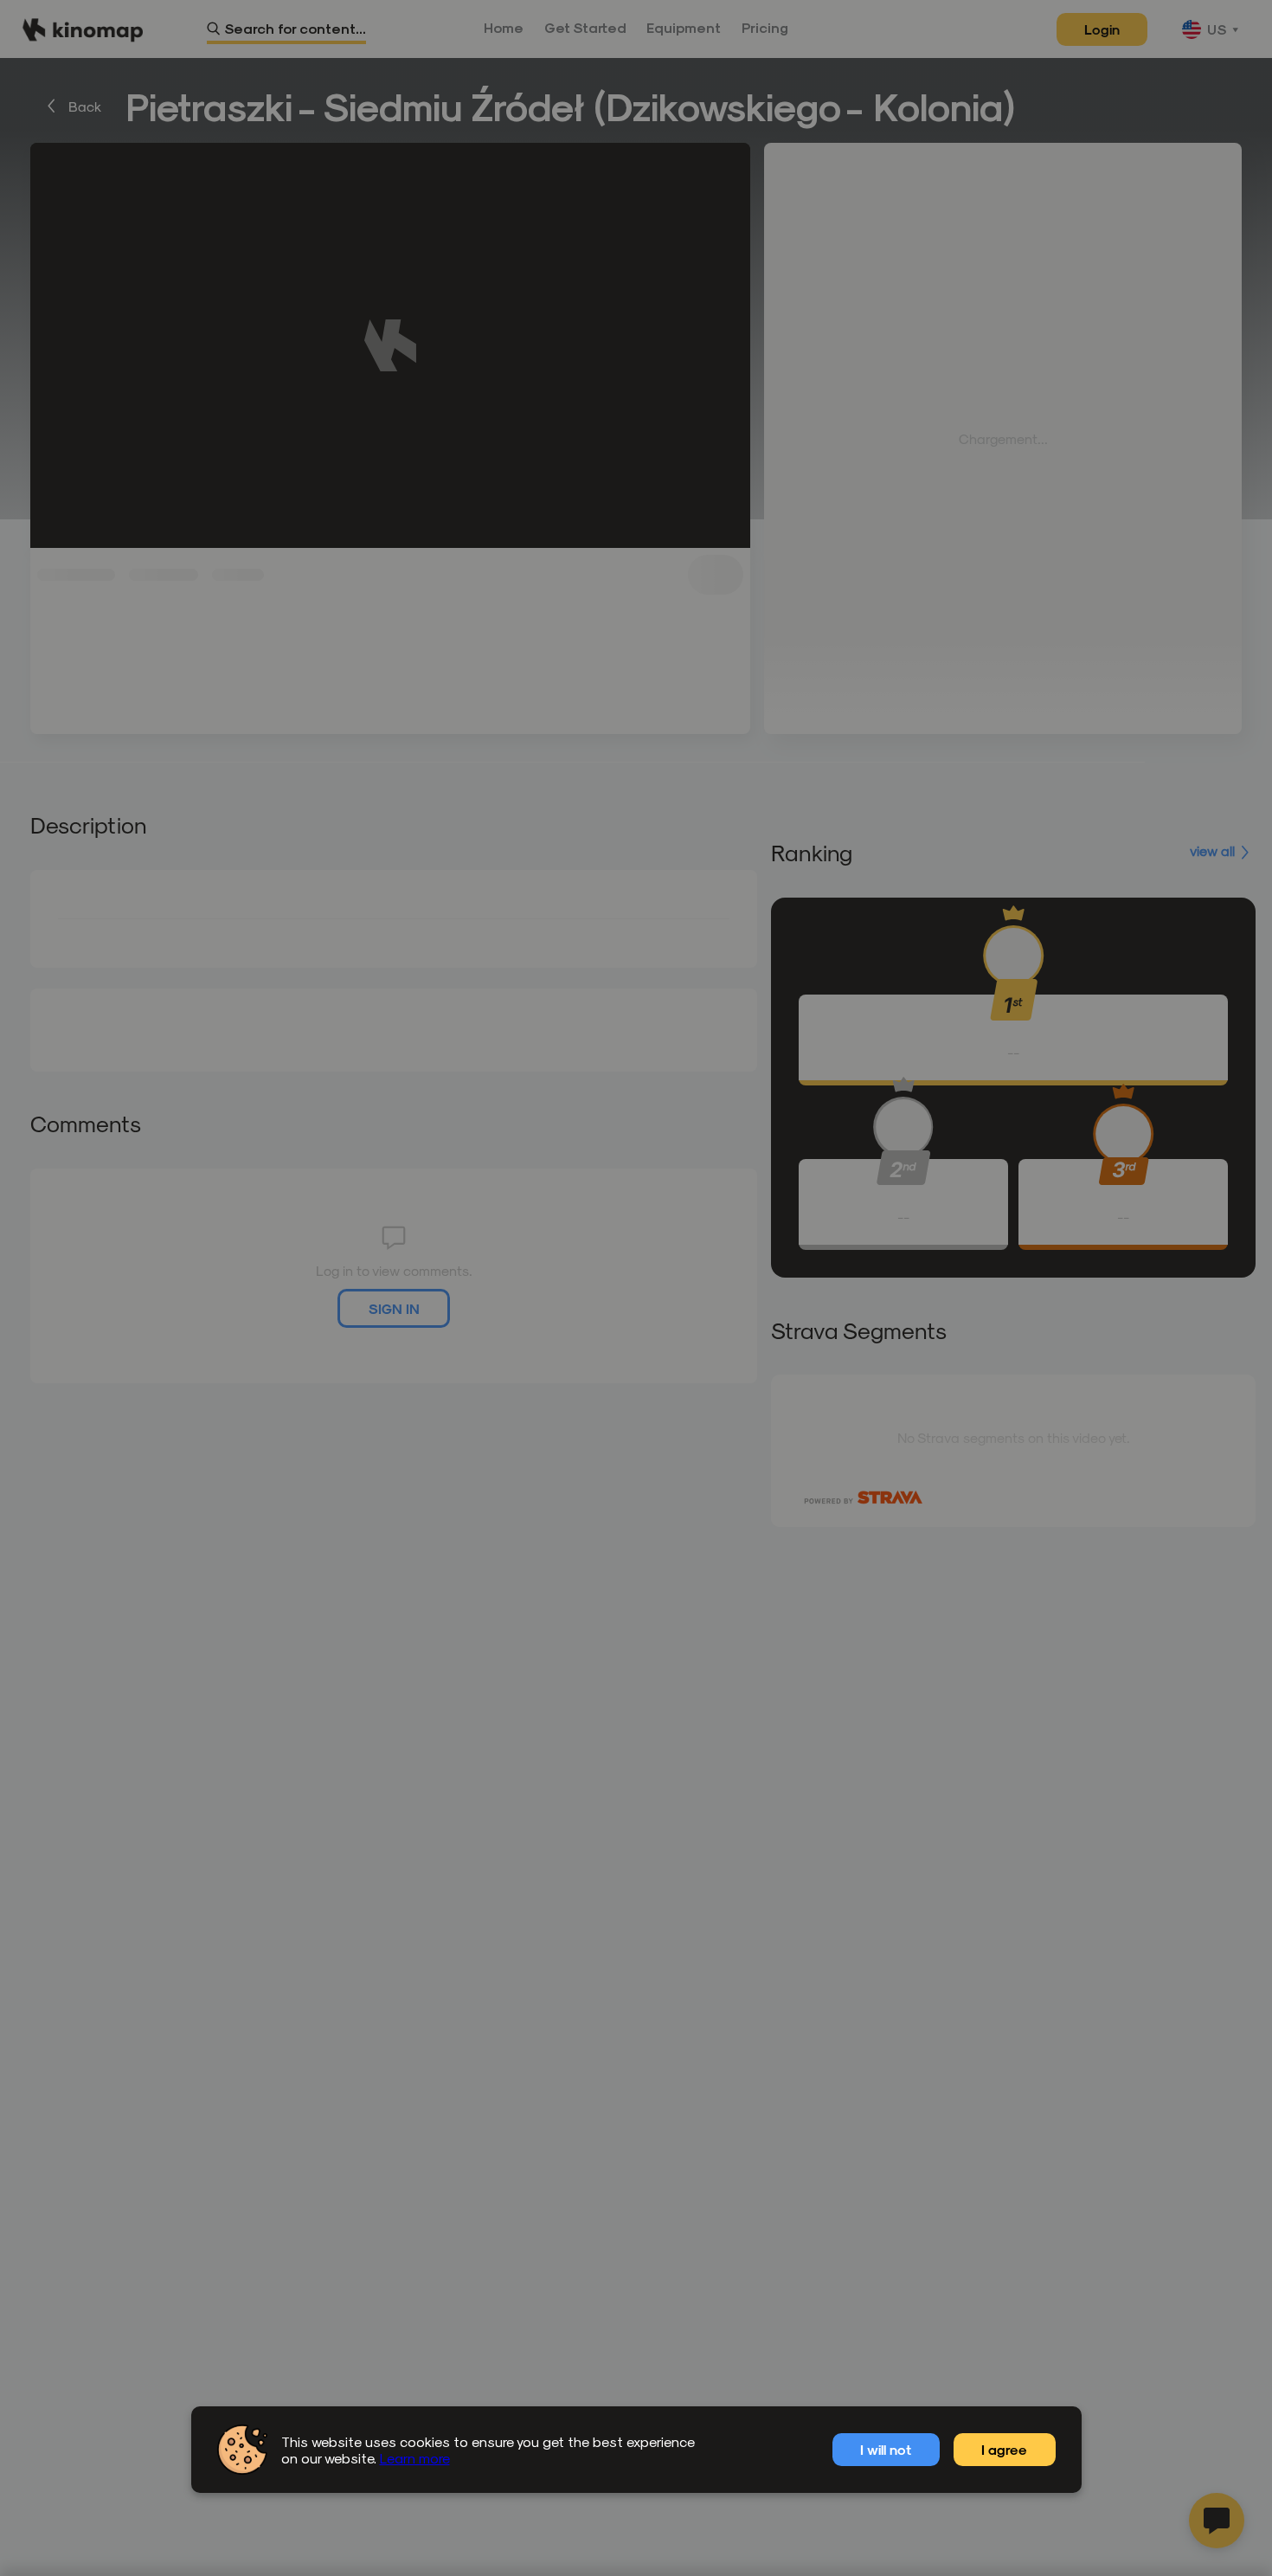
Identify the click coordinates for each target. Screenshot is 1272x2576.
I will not (886, 2449)
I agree (1004, 2449)
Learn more (415, 2458)
